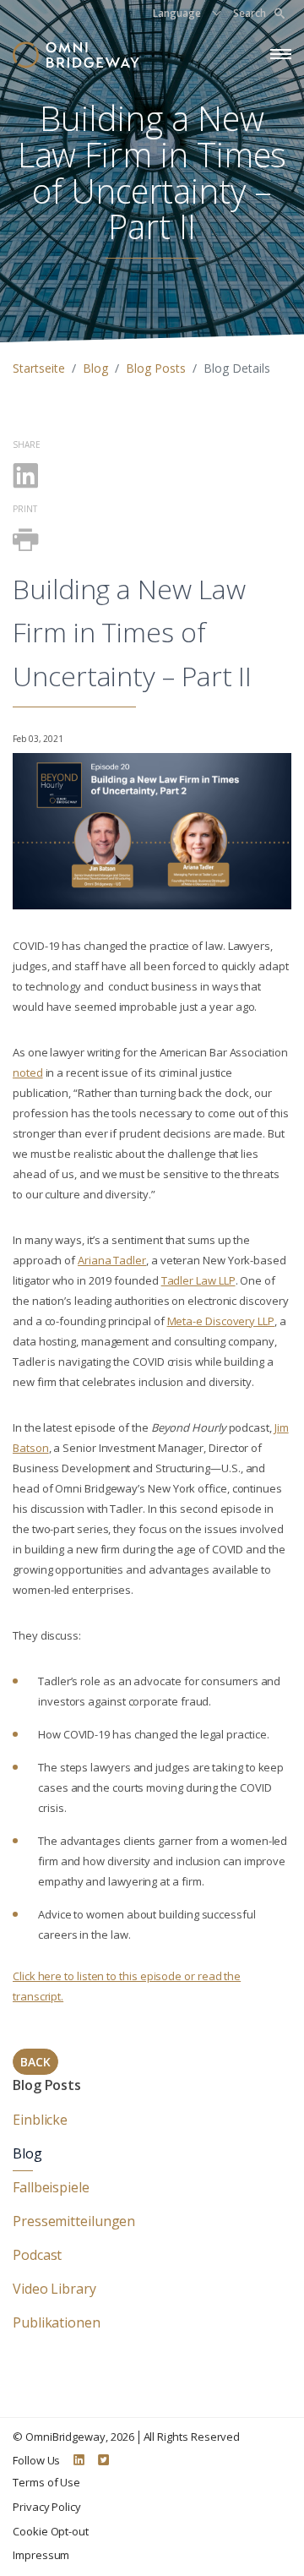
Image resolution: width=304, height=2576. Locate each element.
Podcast (37, 2255)
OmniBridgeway (65, 2437)
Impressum (41, 2555)
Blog (95, 368)
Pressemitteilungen (74, 2221)
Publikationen (57, 2322)
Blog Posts (156, 368)
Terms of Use (46, 2482)
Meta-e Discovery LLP (221, 1321)
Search (250, 13)
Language (177, 13)
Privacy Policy (47, 2507)
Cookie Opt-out (51, 2531)
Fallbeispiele (51, 2187)
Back (35, 2062)
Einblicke (40, 2120)
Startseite (39, 368)
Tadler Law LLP (198, 1280)
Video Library (54, 2289)
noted (28, 1072)
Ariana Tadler (112, 1260)
